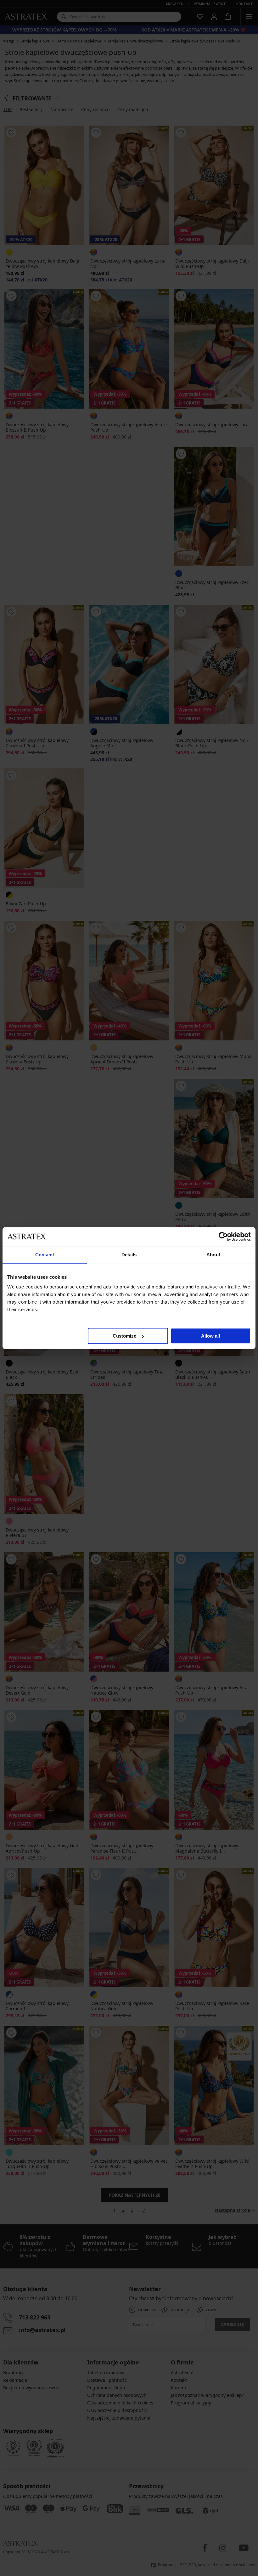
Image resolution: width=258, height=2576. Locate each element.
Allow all (210, 1336)
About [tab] (213, 1255)
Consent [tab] (45, 1255)
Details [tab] (129, 1255)
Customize (124, 1336)
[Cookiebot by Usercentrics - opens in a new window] (223, 1237)
